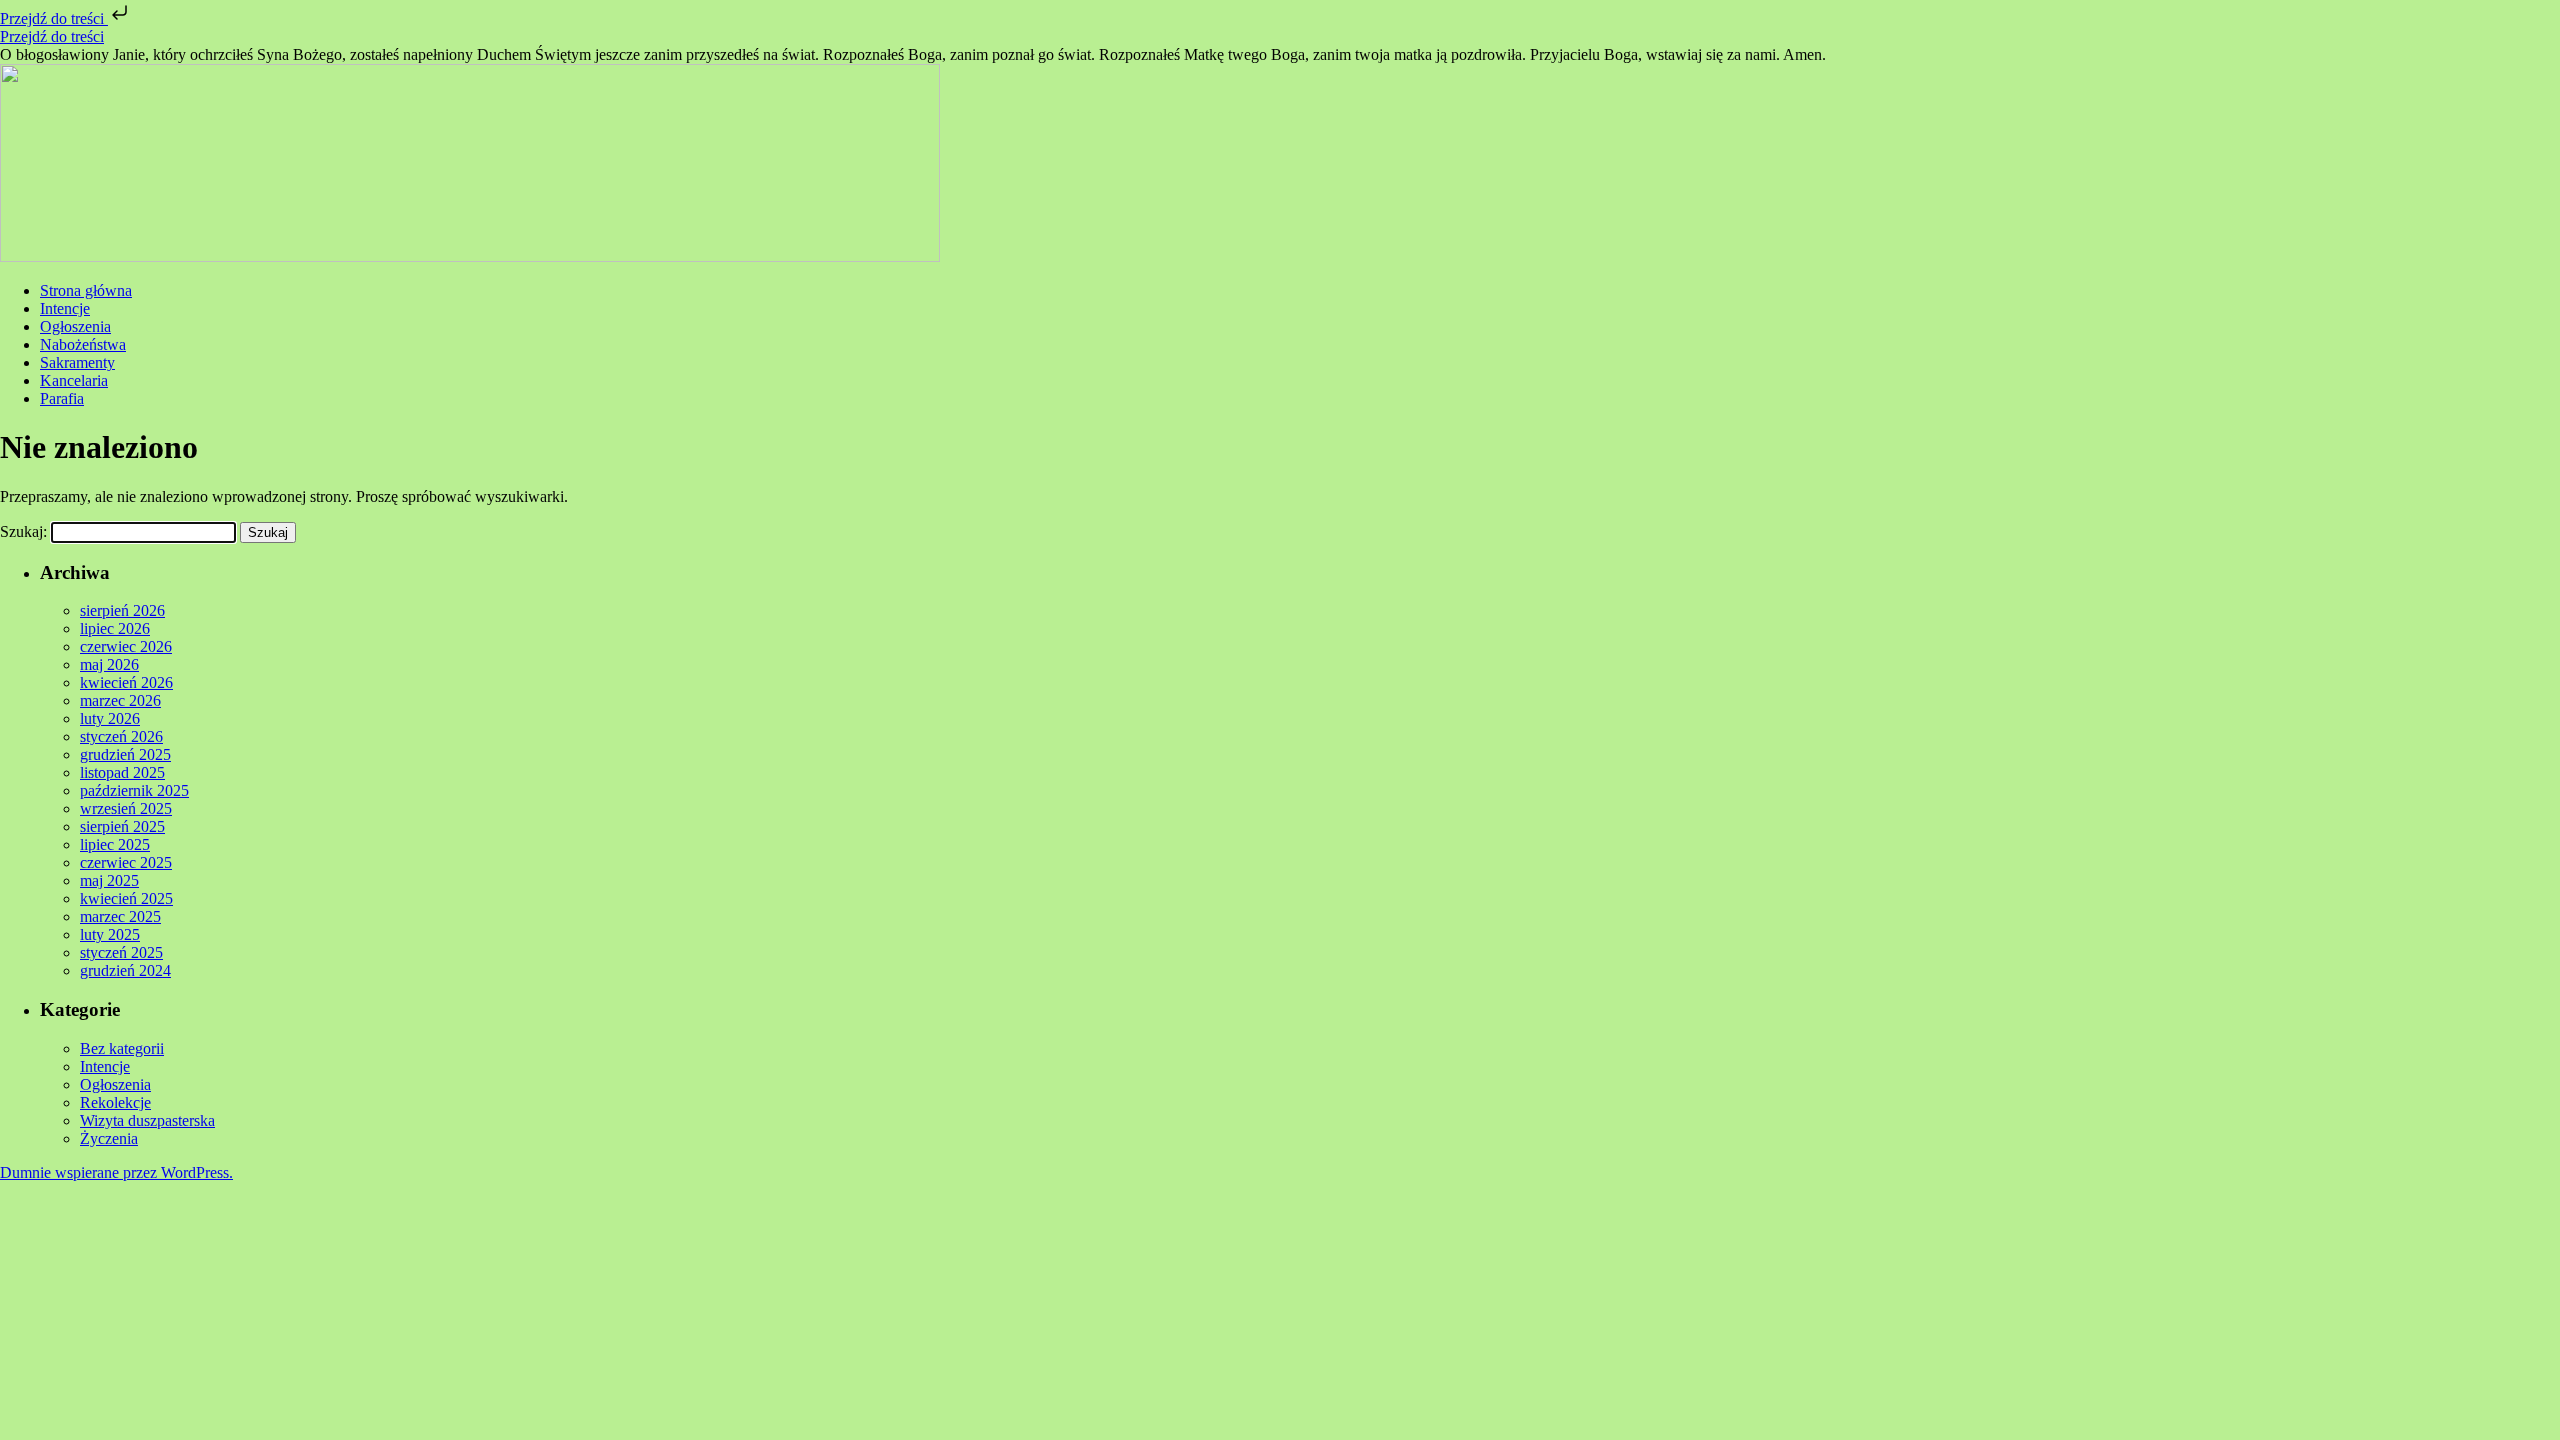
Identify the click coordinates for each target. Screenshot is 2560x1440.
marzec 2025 (120, 916)
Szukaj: (23, 531)
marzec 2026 (120, 700)
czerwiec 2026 (126, 646)
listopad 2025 (122, 772)
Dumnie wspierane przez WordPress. (116, 1172)
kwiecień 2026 (126, 682)
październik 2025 (134, 790)
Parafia (62, 398)
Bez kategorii (122, 1048)
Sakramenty (77, 362)
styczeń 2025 (121, 952)
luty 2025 (110, 934)
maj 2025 (109, 880)
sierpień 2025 (122, 826)
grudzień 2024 (125, 970)
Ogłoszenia (75, 326)
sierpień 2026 (122, 610)
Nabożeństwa (83, 344)
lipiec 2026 (115, 628)
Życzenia (109, 1138)
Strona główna (86, 290)
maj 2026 (109, 664)
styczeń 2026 (121, 736)
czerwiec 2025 (126, 862)
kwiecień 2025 (126, 898)
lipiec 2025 (115, 844)
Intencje (65, 308)
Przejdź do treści (54, 18)
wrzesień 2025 (126, 808)
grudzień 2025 (125, 754)
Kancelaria (74, 380)
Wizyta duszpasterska (147, 1120)
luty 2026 (110, 718)
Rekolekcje (115, 1102)
